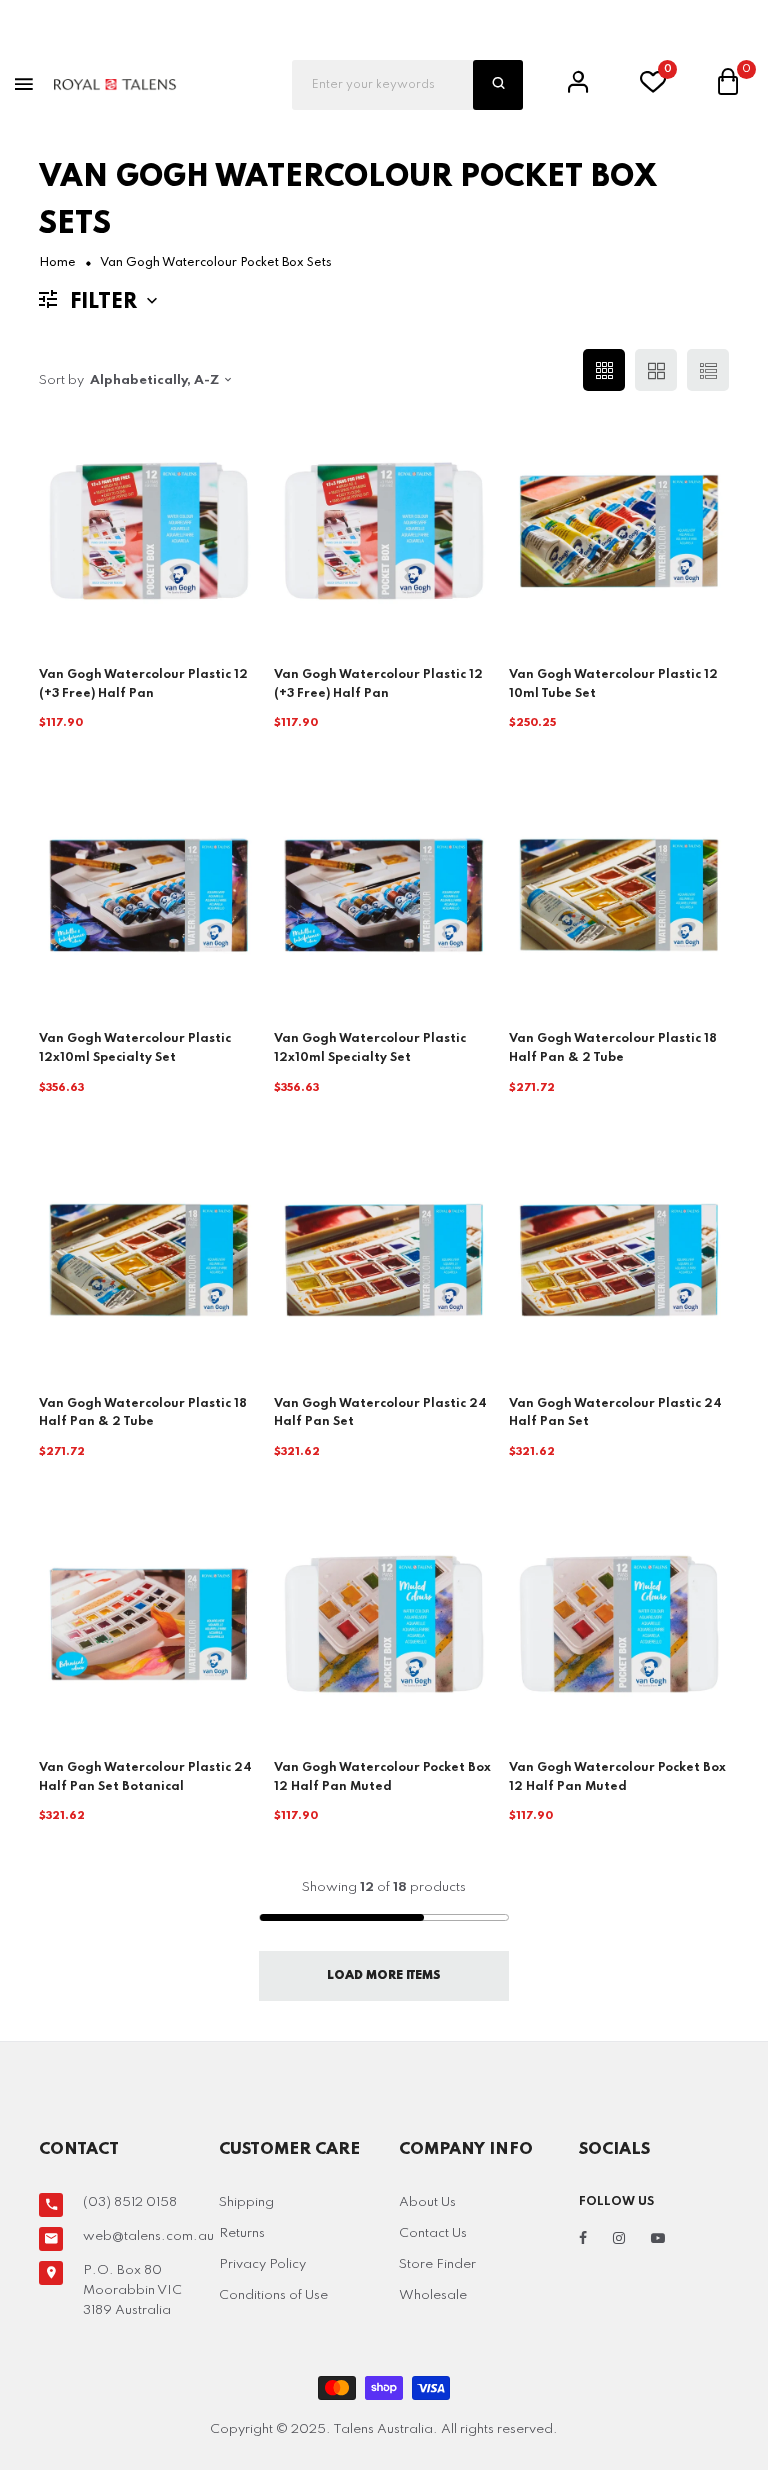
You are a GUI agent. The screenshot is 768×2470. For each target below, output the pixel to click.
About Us (427, 2202)
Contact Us (433, 2233)
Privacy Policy (262, 2264)
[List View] (708, 370)
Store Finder (437, 2264)
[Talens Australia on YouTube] (658, 2239)
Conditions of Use (273, 2295)
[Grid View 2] (656, 370)
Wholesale (433, 2295)
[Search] (498, 85)
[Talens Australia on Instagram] (619, 2239)
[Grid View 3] (604, 370)
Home (57, 263)
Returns (242, 2233)
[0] (653, 87)
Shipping (246, 2202)
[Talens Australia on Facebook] (583, 2239)
